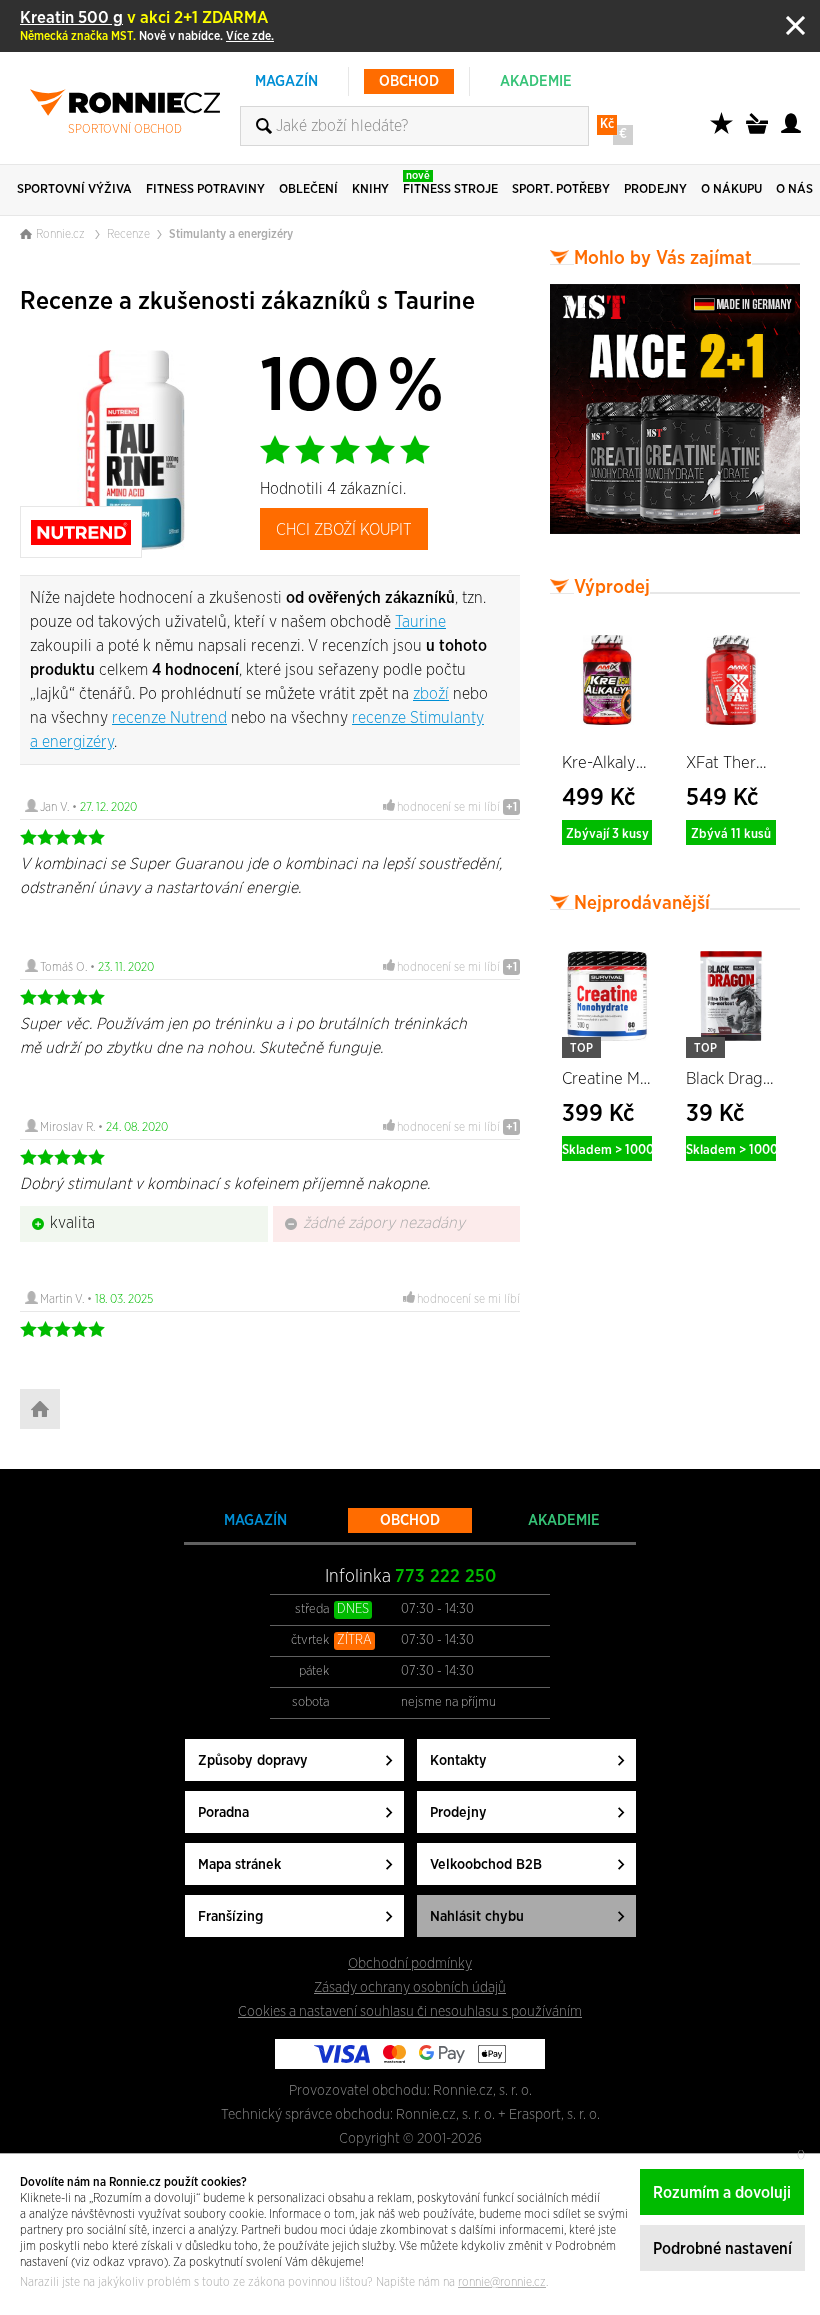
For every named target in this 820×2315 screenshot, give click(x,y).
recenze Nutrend (169, 718)
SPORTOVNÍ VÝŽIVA (74, 189)
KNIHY (370, 189)
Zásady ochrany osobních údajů (410, 1987)
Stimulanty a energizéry (231, 234)
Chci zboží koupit (344, 530)
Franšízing (230, 1916)
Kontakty (458, 1760)
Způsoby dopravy (253, 1760)
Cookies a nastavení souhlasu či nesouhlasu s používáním (410, 2011)
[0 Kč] (759, 134)
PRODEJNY (655, 189)
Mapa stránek (239, 1864)
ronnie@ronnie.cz (502, 2282)
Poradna (223, 1812)
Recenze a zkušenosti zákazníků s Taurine (247, 301)
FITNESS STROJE (450, 183)
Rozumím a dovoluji (722, 2193)
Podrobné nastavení (722, 2249)
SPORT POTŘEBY (561, 189)
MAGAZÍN (286, 81)
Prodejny (458, 1812)
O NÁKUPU (731, 189)
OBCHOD (409, 81)
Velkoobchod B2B (486, 1864)
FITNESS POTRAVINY (205, 189)
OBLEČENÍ (308, 189)
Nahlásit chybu (477, 1916)
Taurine (420, 622)
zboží (431, 694)
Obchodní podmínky (410, 1963)
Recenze (128, 234)
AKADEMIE (536, 81)
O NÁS (794, 189)
